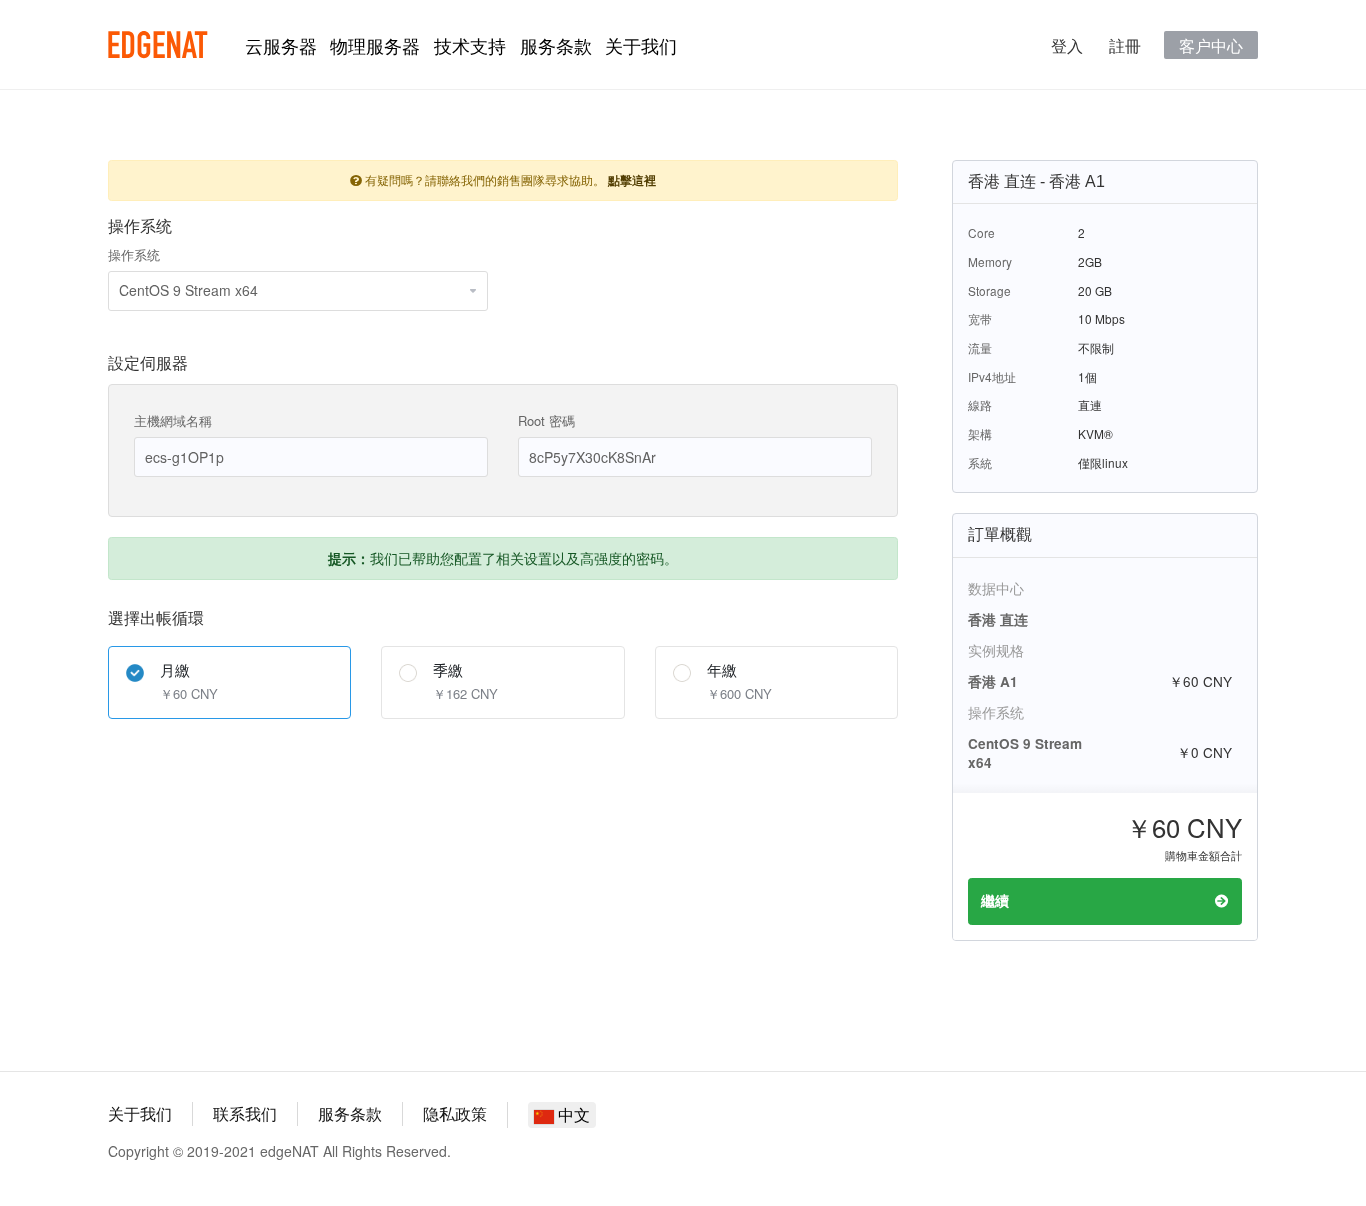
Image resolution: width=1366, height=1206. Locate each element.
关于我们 (641, 45)
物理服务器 (375, 45)
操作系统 (134, 254)
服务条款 (556, 45)
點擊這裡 (632, 180)
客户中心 (1211, 45)
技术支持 (470, 45)
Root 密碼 (546, 420)
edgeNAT (158, 45)
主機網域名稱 (173, 420)
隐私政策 (455, 1113)
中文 (572, 1114)
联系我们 (245, 1113)
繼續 (995, 900)
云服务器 (281, 45)
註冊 (1125, 45)
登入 (1067, 45)
